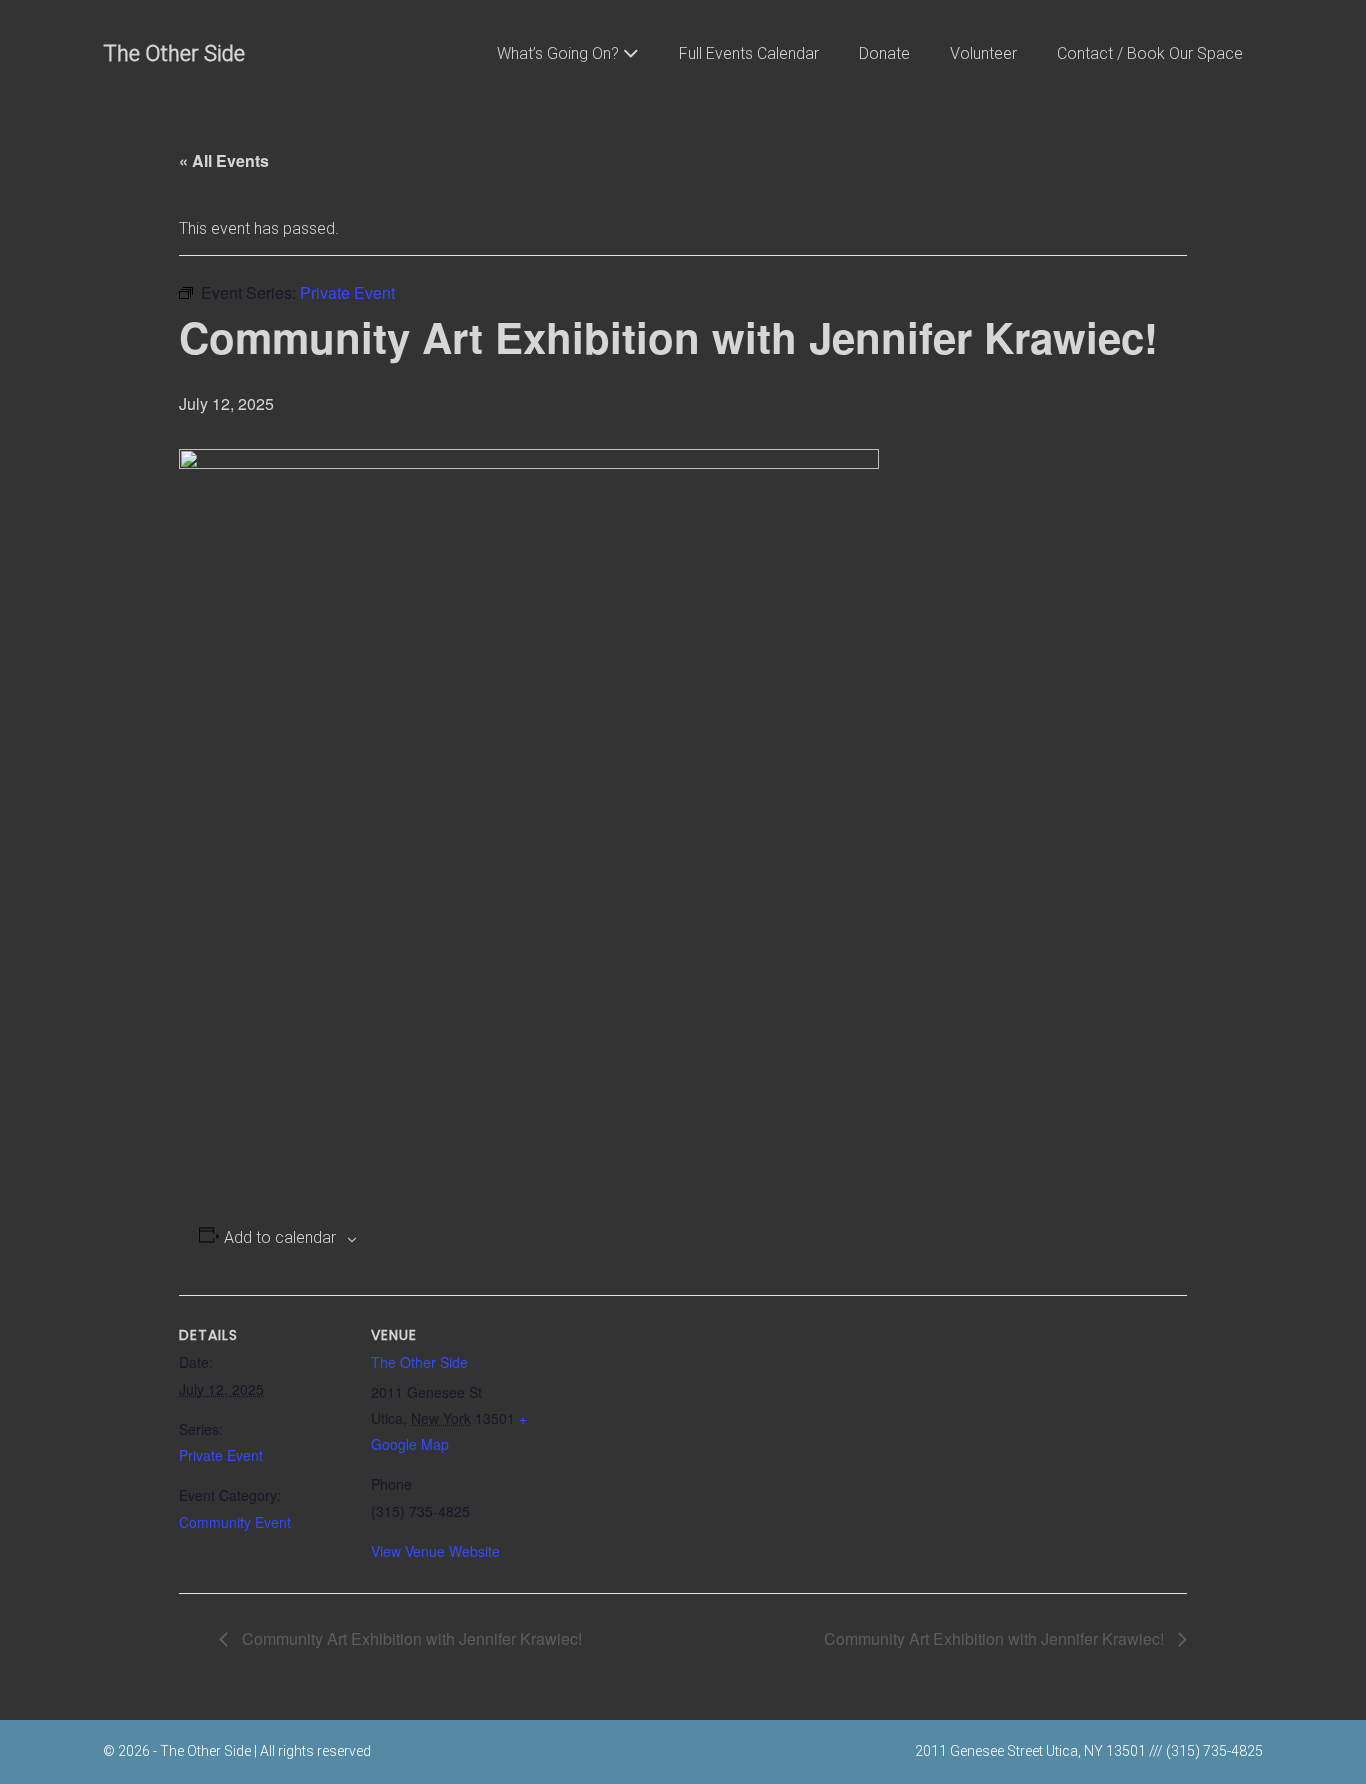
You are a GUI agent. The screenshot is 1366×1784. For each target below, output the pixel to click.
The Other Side (174, 53)
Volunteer (983, 53)
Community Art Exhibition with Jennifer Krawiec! (410, 1638)
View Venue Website (435, 1551)
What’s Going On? (560, 53)
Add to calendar (280, 1237)
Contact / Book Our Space (1150, 53)
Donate (884, 53)
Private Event (221, 1455)
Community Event (235, 1522)
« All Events (224, 160)
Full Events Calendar (749, 53)
